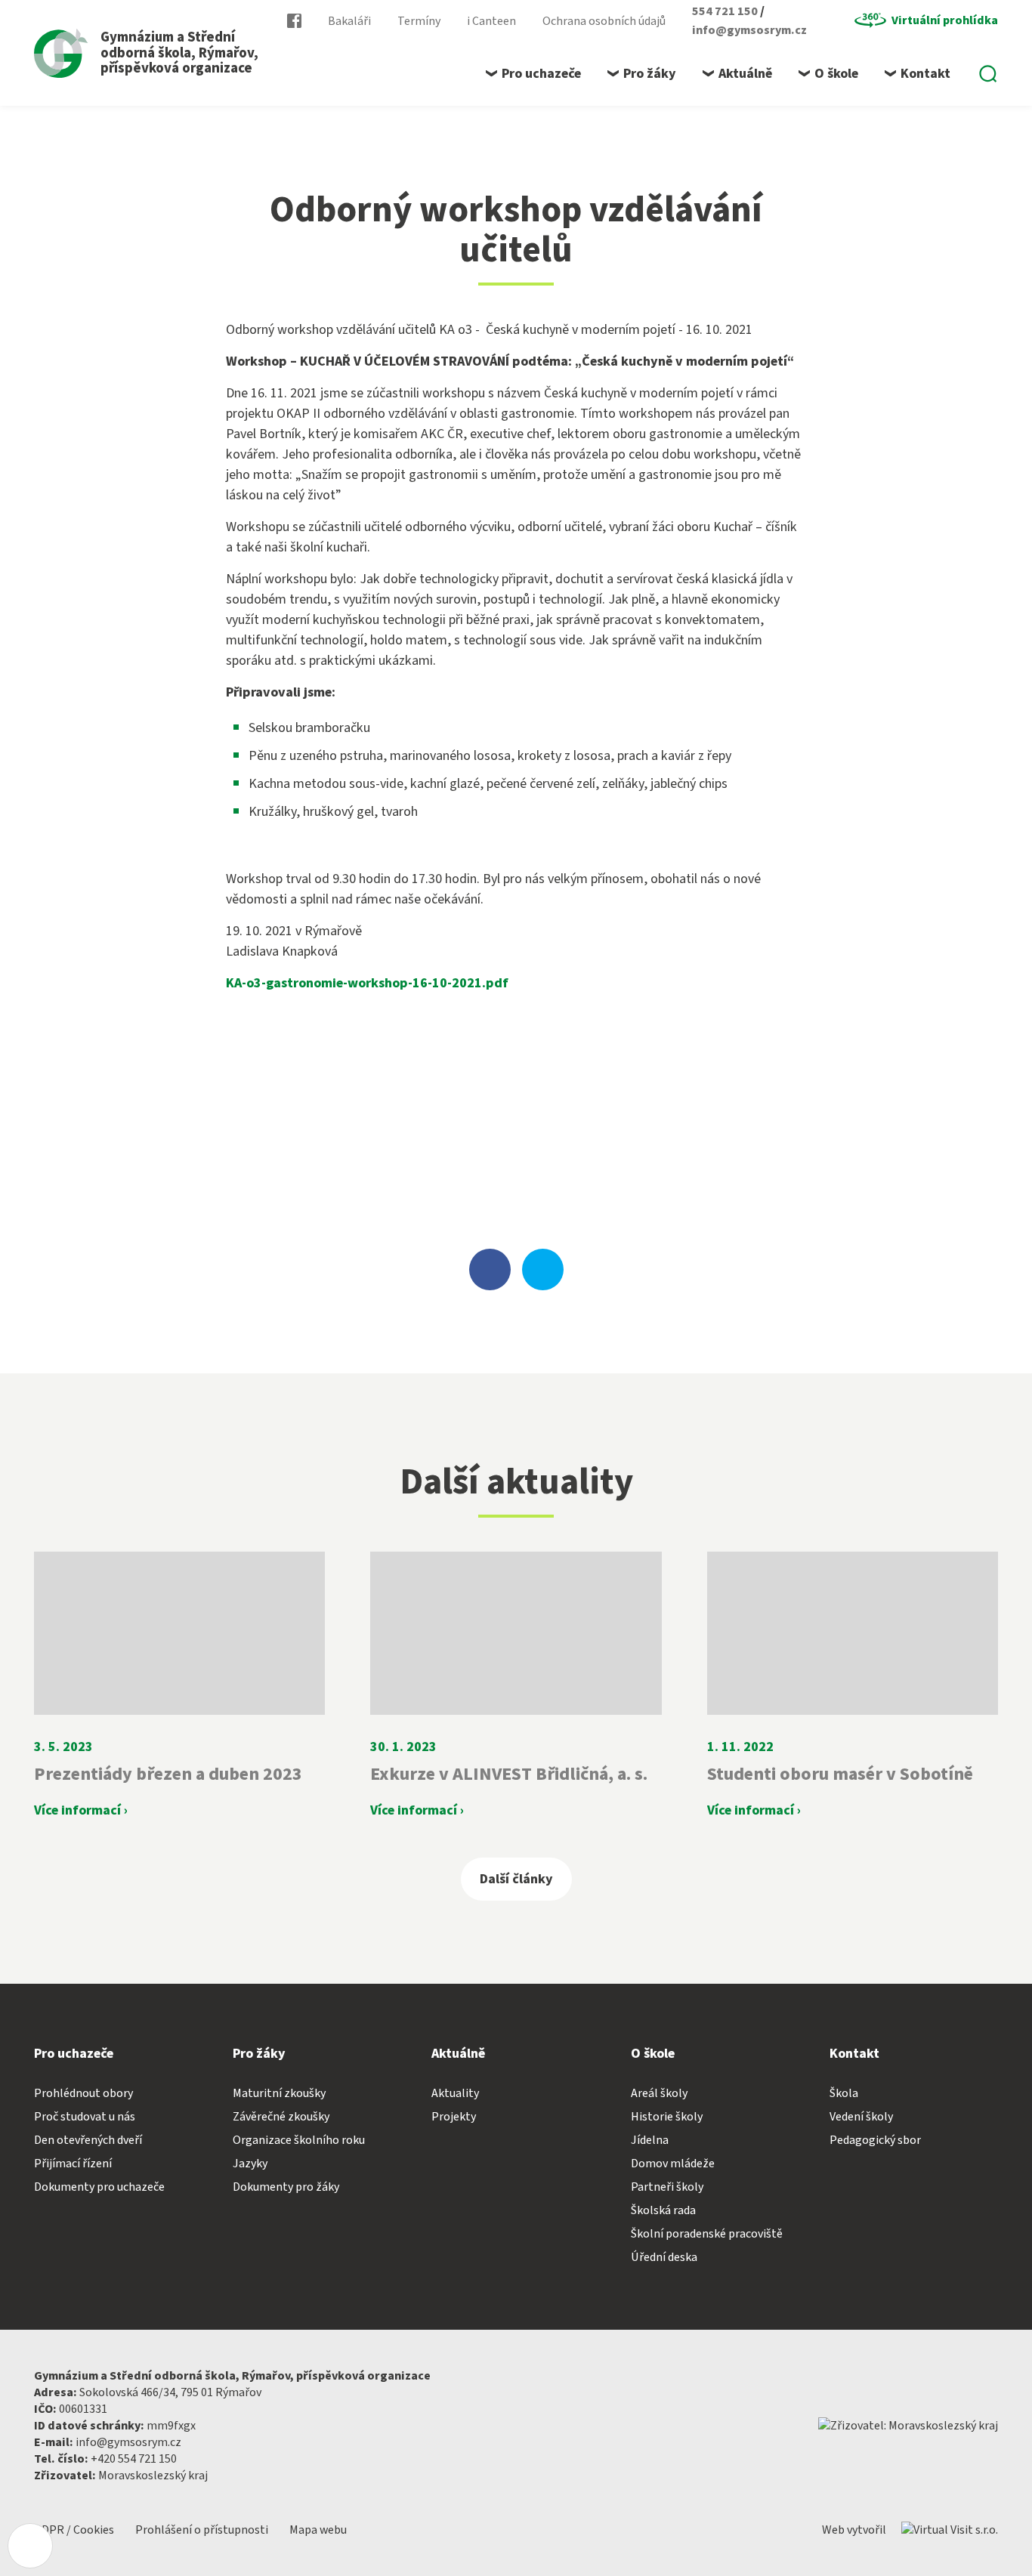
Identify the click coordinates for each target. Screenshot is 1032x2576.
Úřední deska (664, 2257)
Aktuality (455, 2093)
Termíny (419, 21)
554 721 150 (726, 11)
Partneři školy (667, 2187)
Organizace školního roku (299, 2140)
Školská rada (663, 2210)
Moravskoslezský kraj (153, 2476)
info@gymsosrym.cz (749, 30)
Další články (516, 1879)
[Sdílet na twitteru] (543, 1269)
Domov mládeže (673, 2164)
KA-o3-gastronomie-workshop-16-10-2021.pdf (367, 983)
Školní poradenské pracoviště (707, 2234)
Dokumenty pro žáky (286, 2187)
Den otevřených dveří (88, 2140)
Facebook (294, 21)
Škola (844, 2093)
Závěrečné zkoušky (281, 2117)
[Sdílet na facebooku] (490, 1269)
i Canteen (491, 21)
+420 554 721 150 (134, 2459)
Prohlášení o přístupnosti (203, 2530)
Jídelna (650, 2140)
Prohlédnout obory (83, 2093)
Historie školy (667, 2117)
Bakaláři (349, 21)
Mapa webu (318, 2530)
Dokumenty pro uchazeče (99, 2187)
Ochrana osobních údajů (604, 21)
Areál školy (659, 2093)
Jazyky (250, 2164)
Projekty (454, 2117)
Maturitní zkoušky (279, 2093)
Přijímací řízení (73, 2164)
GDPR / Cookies (75, 2530)
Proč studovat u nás (85, 2117)
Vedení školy (861, 2117)
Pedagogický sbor (875, 2140)
